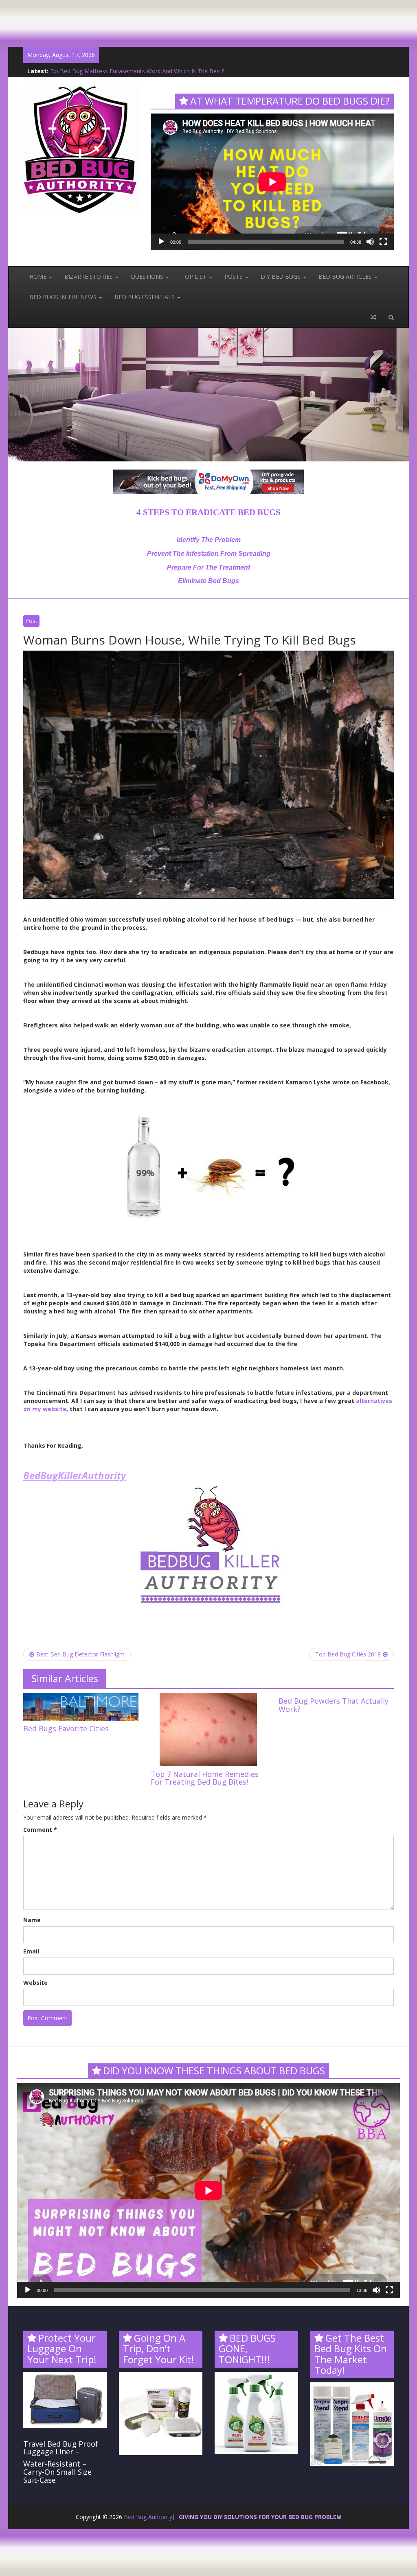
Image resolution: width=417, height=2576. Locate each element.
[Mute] (370, 242)
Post (31, 621)
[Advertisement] (148, 18)
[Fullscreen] (383, 242)
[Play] (161, 242)
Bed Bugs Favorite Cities (66, 1728)
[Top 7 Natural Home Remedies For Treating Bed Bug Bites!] (208, 1729)
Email (31, 1951)
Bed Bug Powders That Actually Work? (101, 71)
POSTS (234, 276)
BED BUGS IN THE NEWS (64, 297)
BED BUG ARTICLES (346, 276)
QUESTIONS (148, 276)
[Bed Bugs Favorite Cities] (81, 1706)
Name (32, 1920)
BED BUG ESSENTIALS (145, 297)
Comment (40, 1830)
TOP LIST (195, 276)
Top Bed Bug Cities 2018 (348, 1654)
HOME (39, 276)
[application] (272, 182)
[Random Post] (373, 317)
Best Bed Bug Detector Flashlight (80, 1654)
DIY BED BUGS (281, 276)
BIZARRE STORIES (89, 276)
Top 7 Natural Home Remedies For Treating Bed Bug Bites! (205, 1778)
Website (35, 1983)
